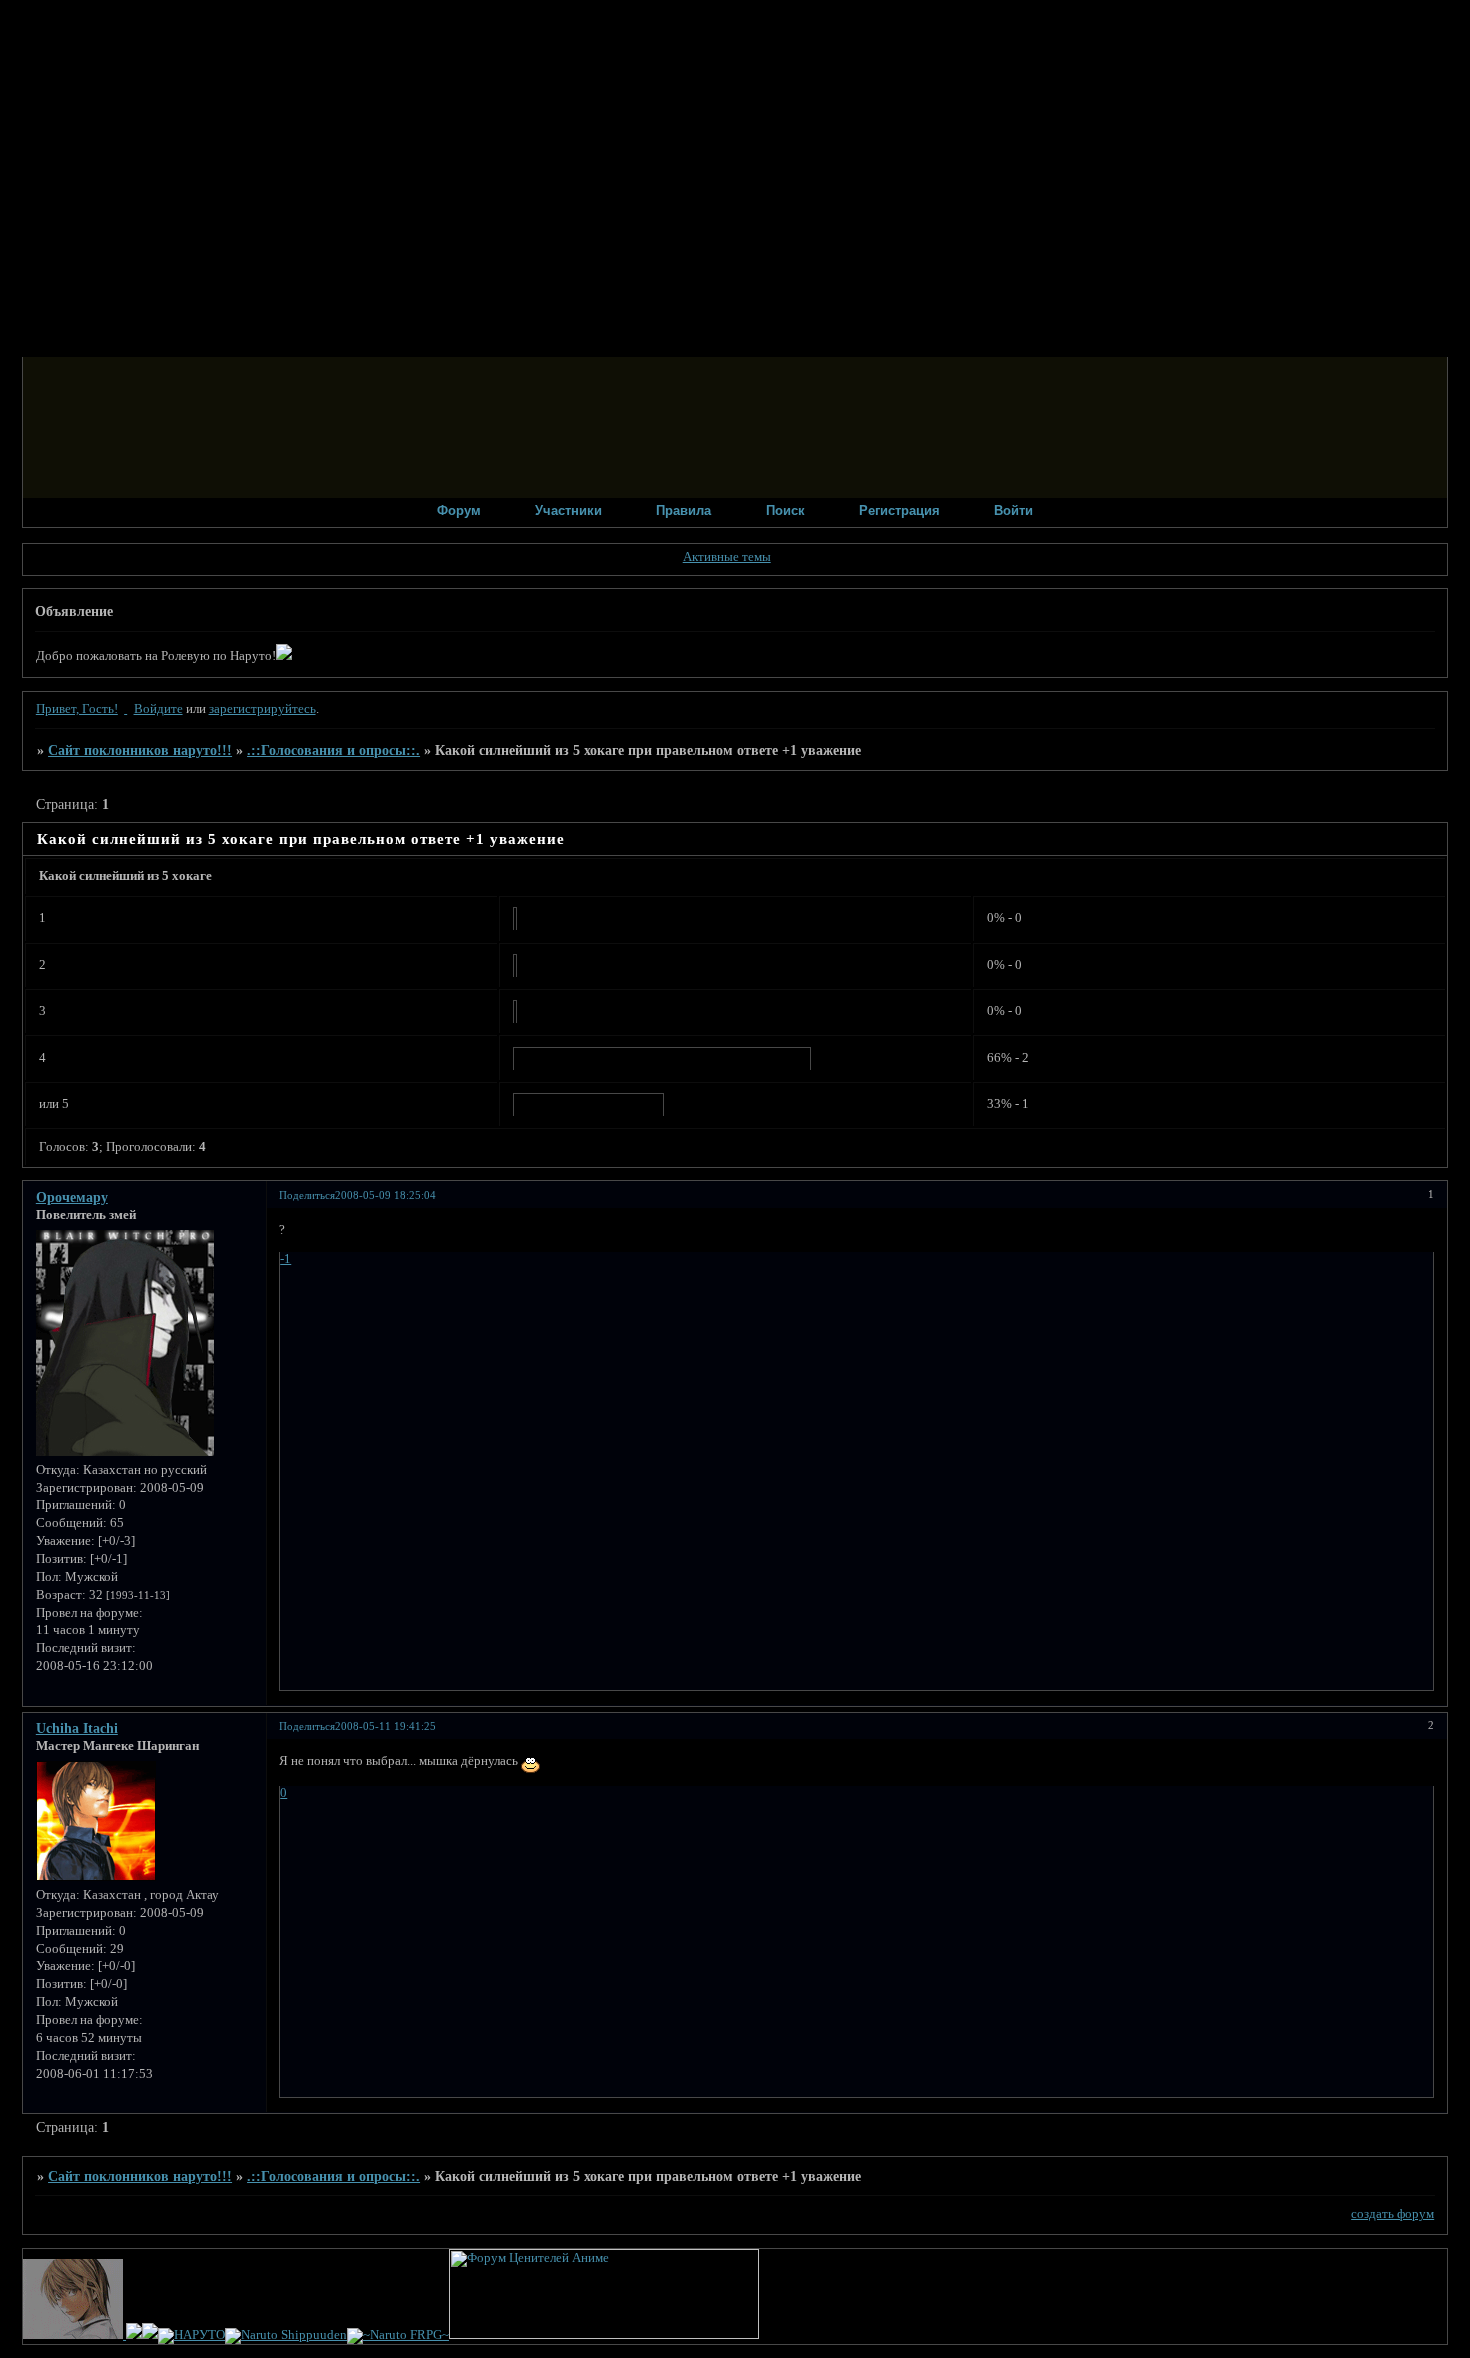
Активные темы (727, 557)
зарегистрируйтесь (262, 709)
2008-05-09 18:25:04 (385, 1195)
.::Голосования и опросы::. (333, 750)
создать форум (1392, 2214)
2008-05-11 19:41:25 (385, 1726)
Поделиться (307, 1195)
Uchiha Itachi (77, 1728)
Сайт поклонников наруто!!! (140, 750)
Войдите (158, 709)
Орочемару (72, 1197)
